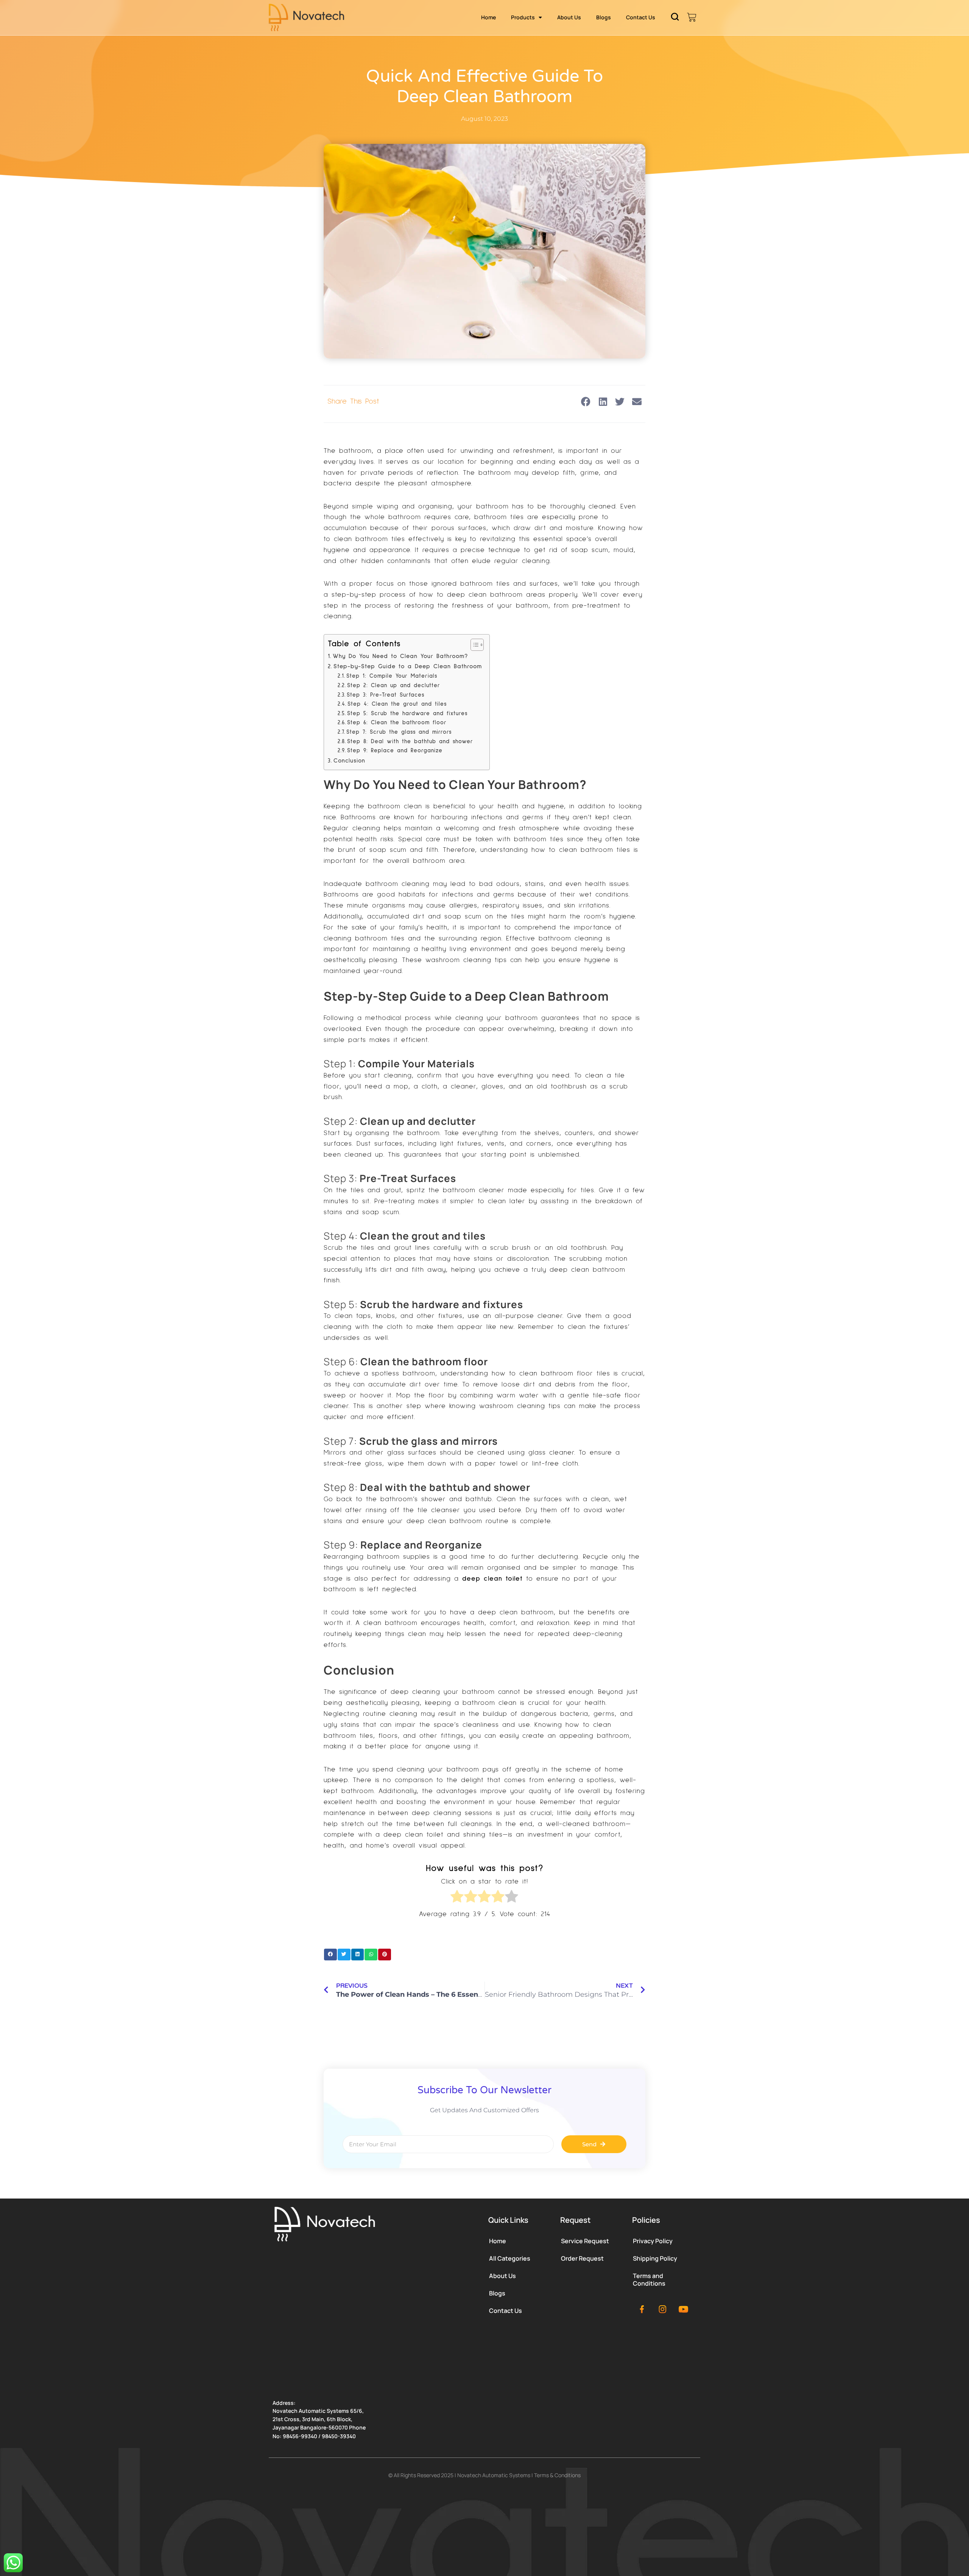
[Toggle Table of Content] (473, 645)
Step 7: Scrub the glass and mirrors (399, 732)
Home (488, 17)
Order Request (582, 2258)
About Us (569, 17)
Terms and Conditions (649, 2280)
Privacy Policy (653, 2241)
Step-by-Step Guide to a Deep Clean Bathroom (408, 666)
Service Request (585, 2241)
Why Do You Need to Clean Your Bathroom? (400, 656)
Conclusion (349, 761)
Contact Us (641, 17)
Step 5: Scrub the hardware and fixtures (407, 713)
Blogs (604, 17)
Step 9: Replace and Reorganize (395, 751)
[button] (586, 402)
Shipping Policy (655, 2258)
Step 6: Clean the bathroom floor (397, 723)
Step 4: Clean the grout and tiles (397, 704)
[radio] (457, 1898)
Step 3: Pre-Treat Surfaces (386, 695)
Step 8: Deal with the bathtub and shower (410, 741)
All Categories (510, 2258)
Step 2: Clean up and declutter (394, 685)
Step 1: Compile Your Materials (392, 676)
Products (523, 17)
